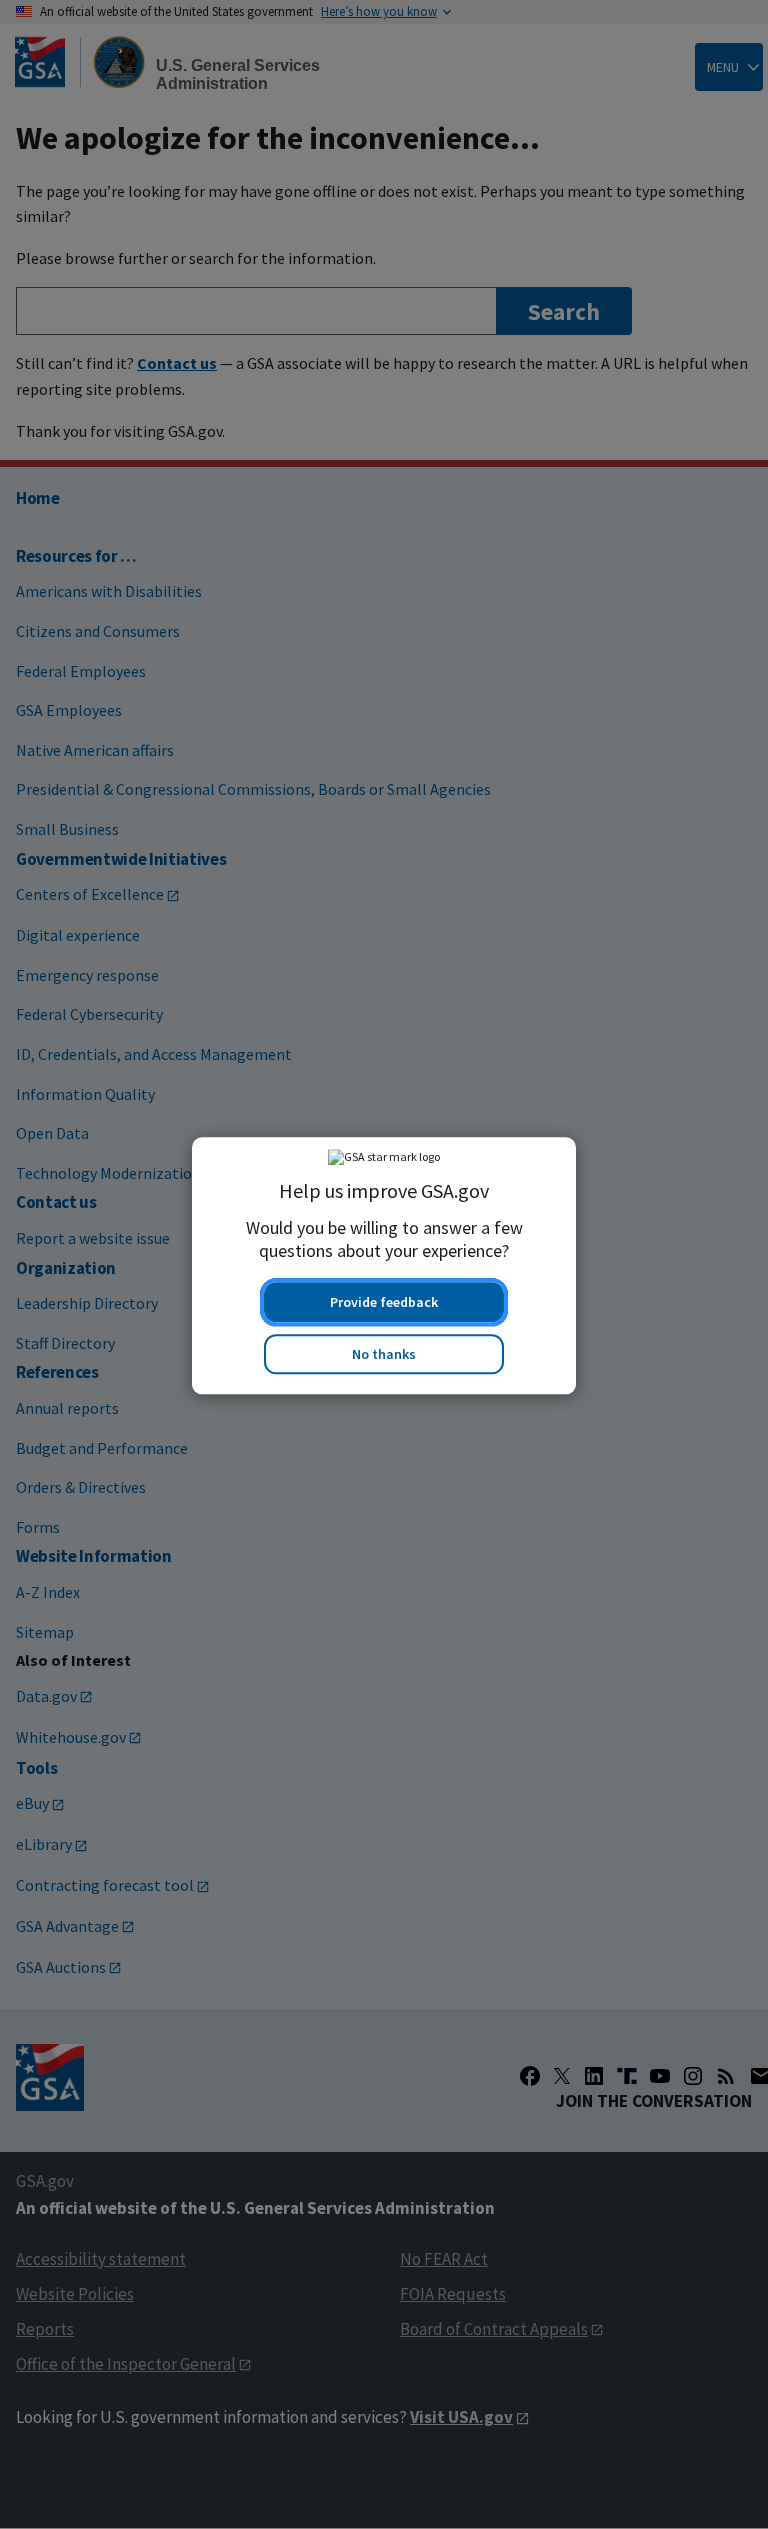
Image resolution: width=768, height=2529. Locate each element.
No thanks (384, 1353)
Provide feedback (384, 1301)
